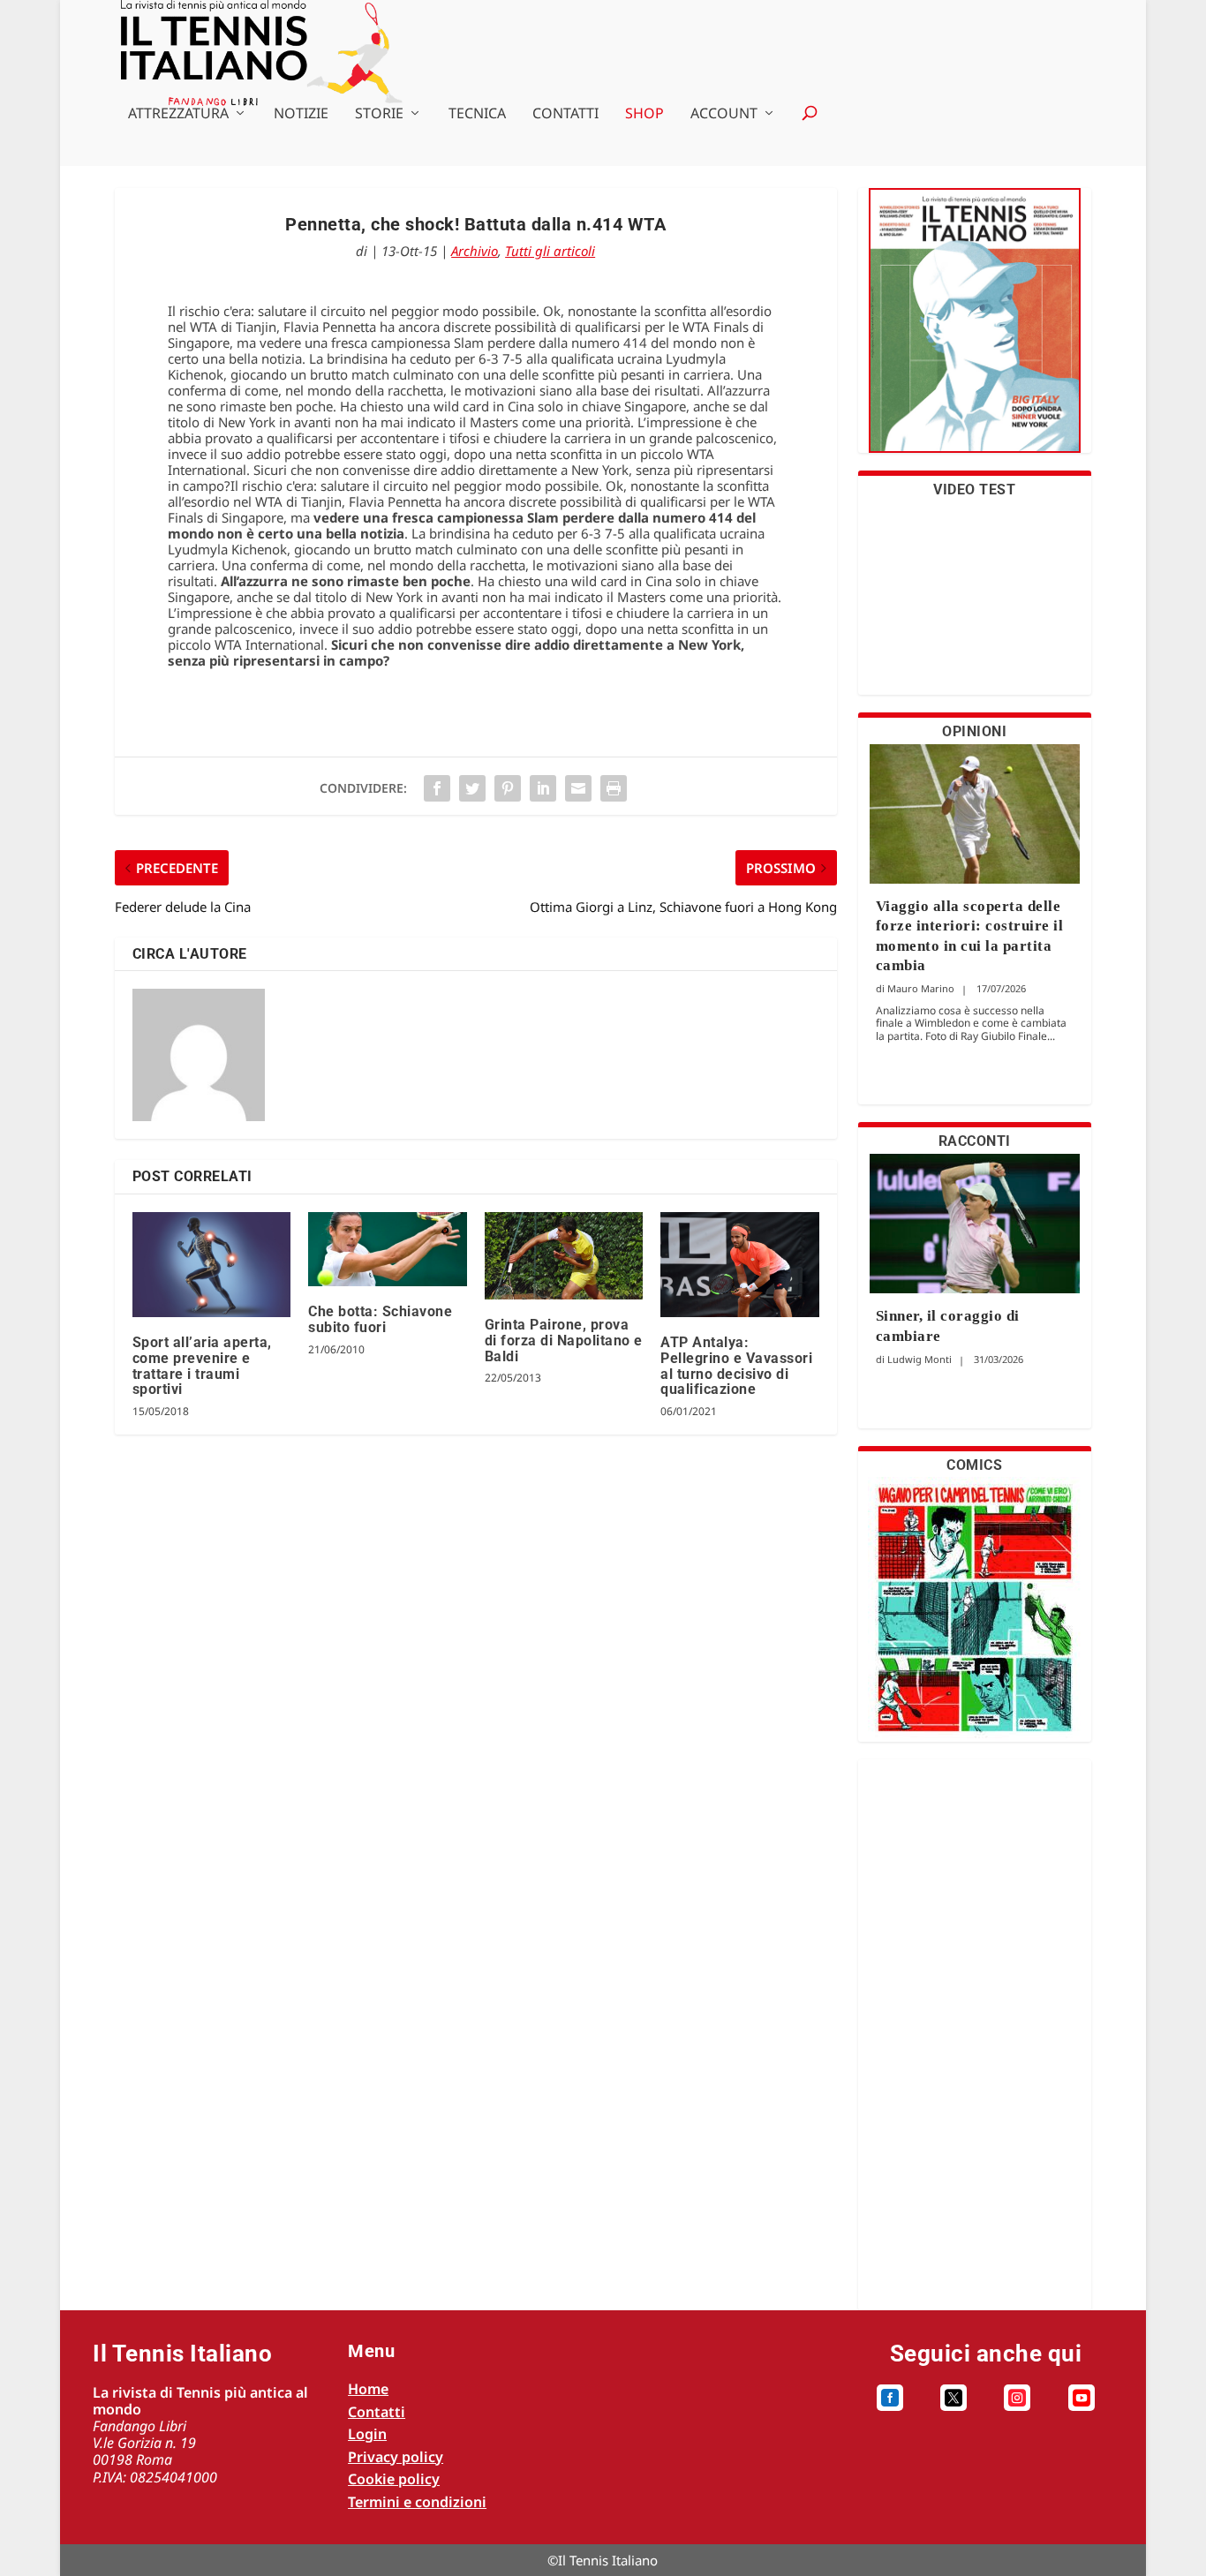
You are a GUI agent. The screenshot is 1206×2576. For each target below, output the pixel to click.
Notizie (301, 114)
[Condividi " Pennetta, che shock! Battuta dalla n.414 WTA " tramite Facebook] (437, 788)
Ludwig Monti (920, 1359)
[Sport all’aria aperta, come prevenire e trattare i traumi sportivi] (211, 1265)
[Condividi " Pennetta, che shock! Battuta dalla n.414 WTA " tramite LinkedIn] (543, 788)
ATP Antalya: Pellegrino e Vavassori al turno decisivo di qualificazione (736, 1366)
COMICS (974, 1465)
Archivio (475, 251)
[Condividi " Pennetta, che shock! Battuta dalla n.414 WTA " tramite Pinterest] (508, 788)
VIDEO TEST (974, 490)
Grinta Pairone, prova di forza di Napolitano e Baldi (564, 1340)
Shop (644, 114)
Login (367, 2434)
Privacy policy (396, 2457)
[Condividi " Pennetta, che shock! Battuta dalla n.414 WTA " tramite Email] (578, 788)
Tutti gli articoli (550, 251)
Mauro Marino (921, 988)
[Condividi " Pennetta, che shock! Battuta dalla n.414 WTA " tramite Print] (614, 788)
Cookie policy (394, 2479)
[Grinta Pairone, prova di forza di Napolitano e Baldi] (564, 1256)
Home (368, 2389)
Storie (379, 114)
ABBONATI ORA (974, 331)
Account (724, 114)
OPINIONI (974, 731)
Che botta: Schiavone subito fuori (380, 1319)
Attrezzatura (178, 114)
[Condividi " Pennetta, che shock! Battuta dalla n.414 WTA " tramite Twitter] (472, 788)
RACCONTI (975, 1141)
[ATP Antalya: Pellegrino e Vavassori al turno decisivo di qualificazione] (739, 1265)
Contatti (565, 114)
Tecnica (477, 114)
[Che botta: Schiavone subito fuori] (387, 1250)
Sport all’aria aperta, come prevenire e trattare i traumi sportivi (202, 1366)
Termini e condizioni (417, 2502)
